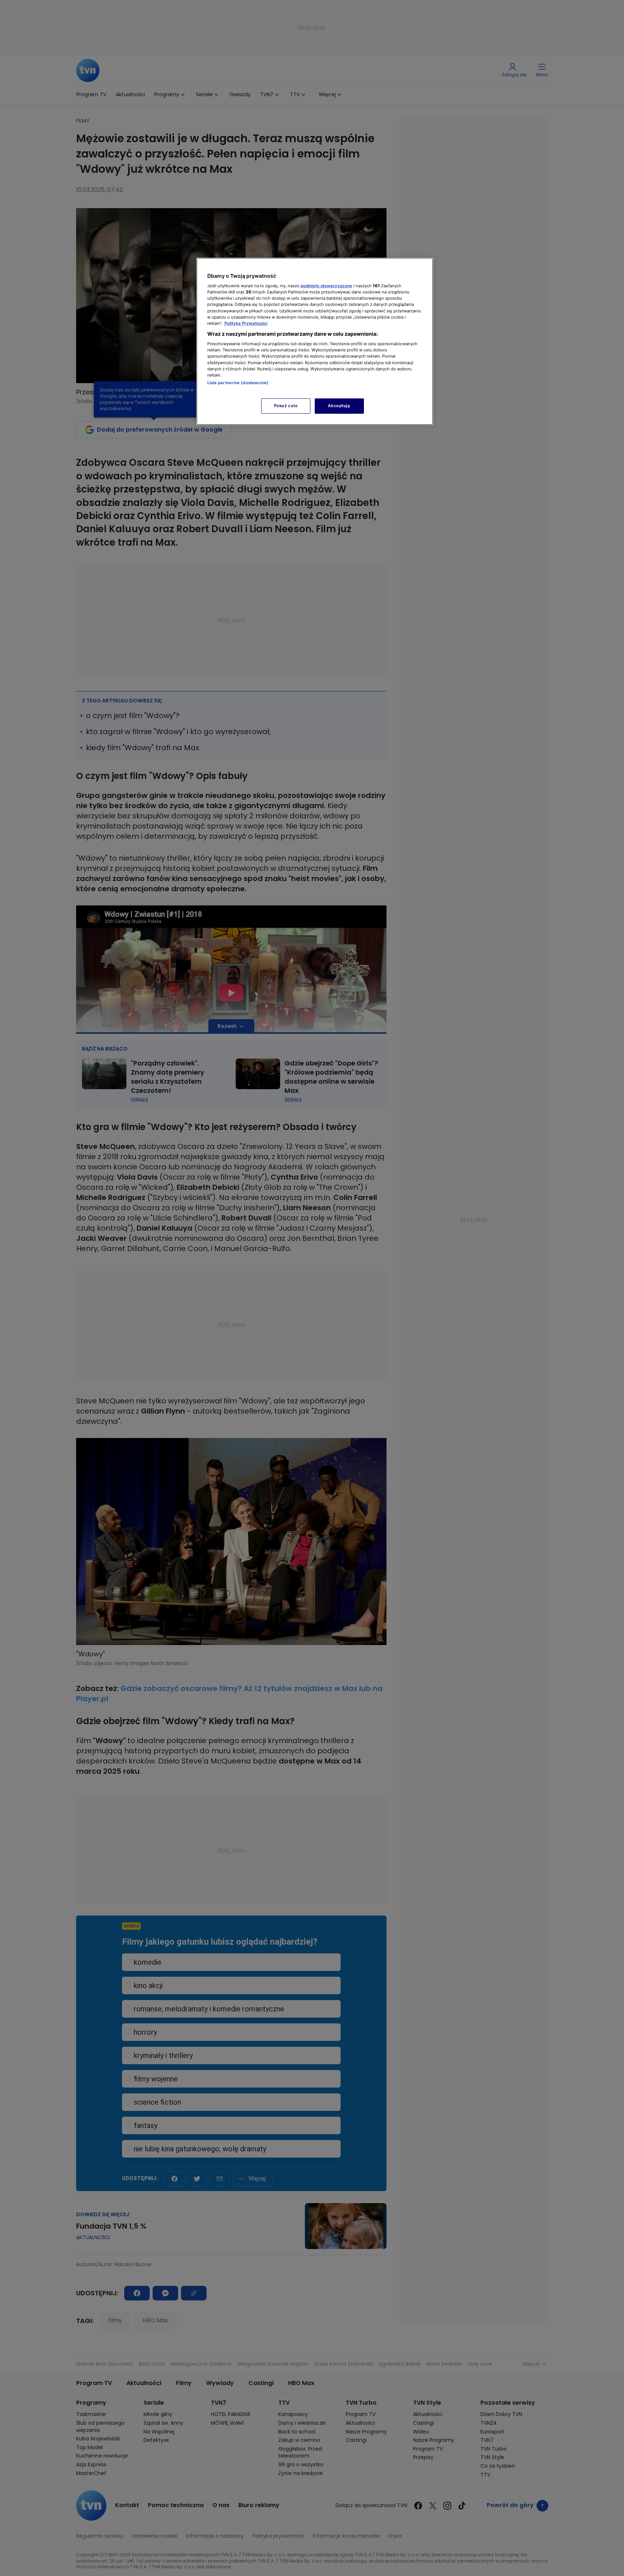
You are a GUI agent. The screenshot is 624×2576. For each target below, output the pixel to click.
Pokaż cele (286, 406)
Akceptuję (339, 406)
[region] (315, 341)
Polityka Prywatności (246, 323)
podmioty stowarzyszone (326, 286)
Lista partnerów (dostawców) (238, 383)
